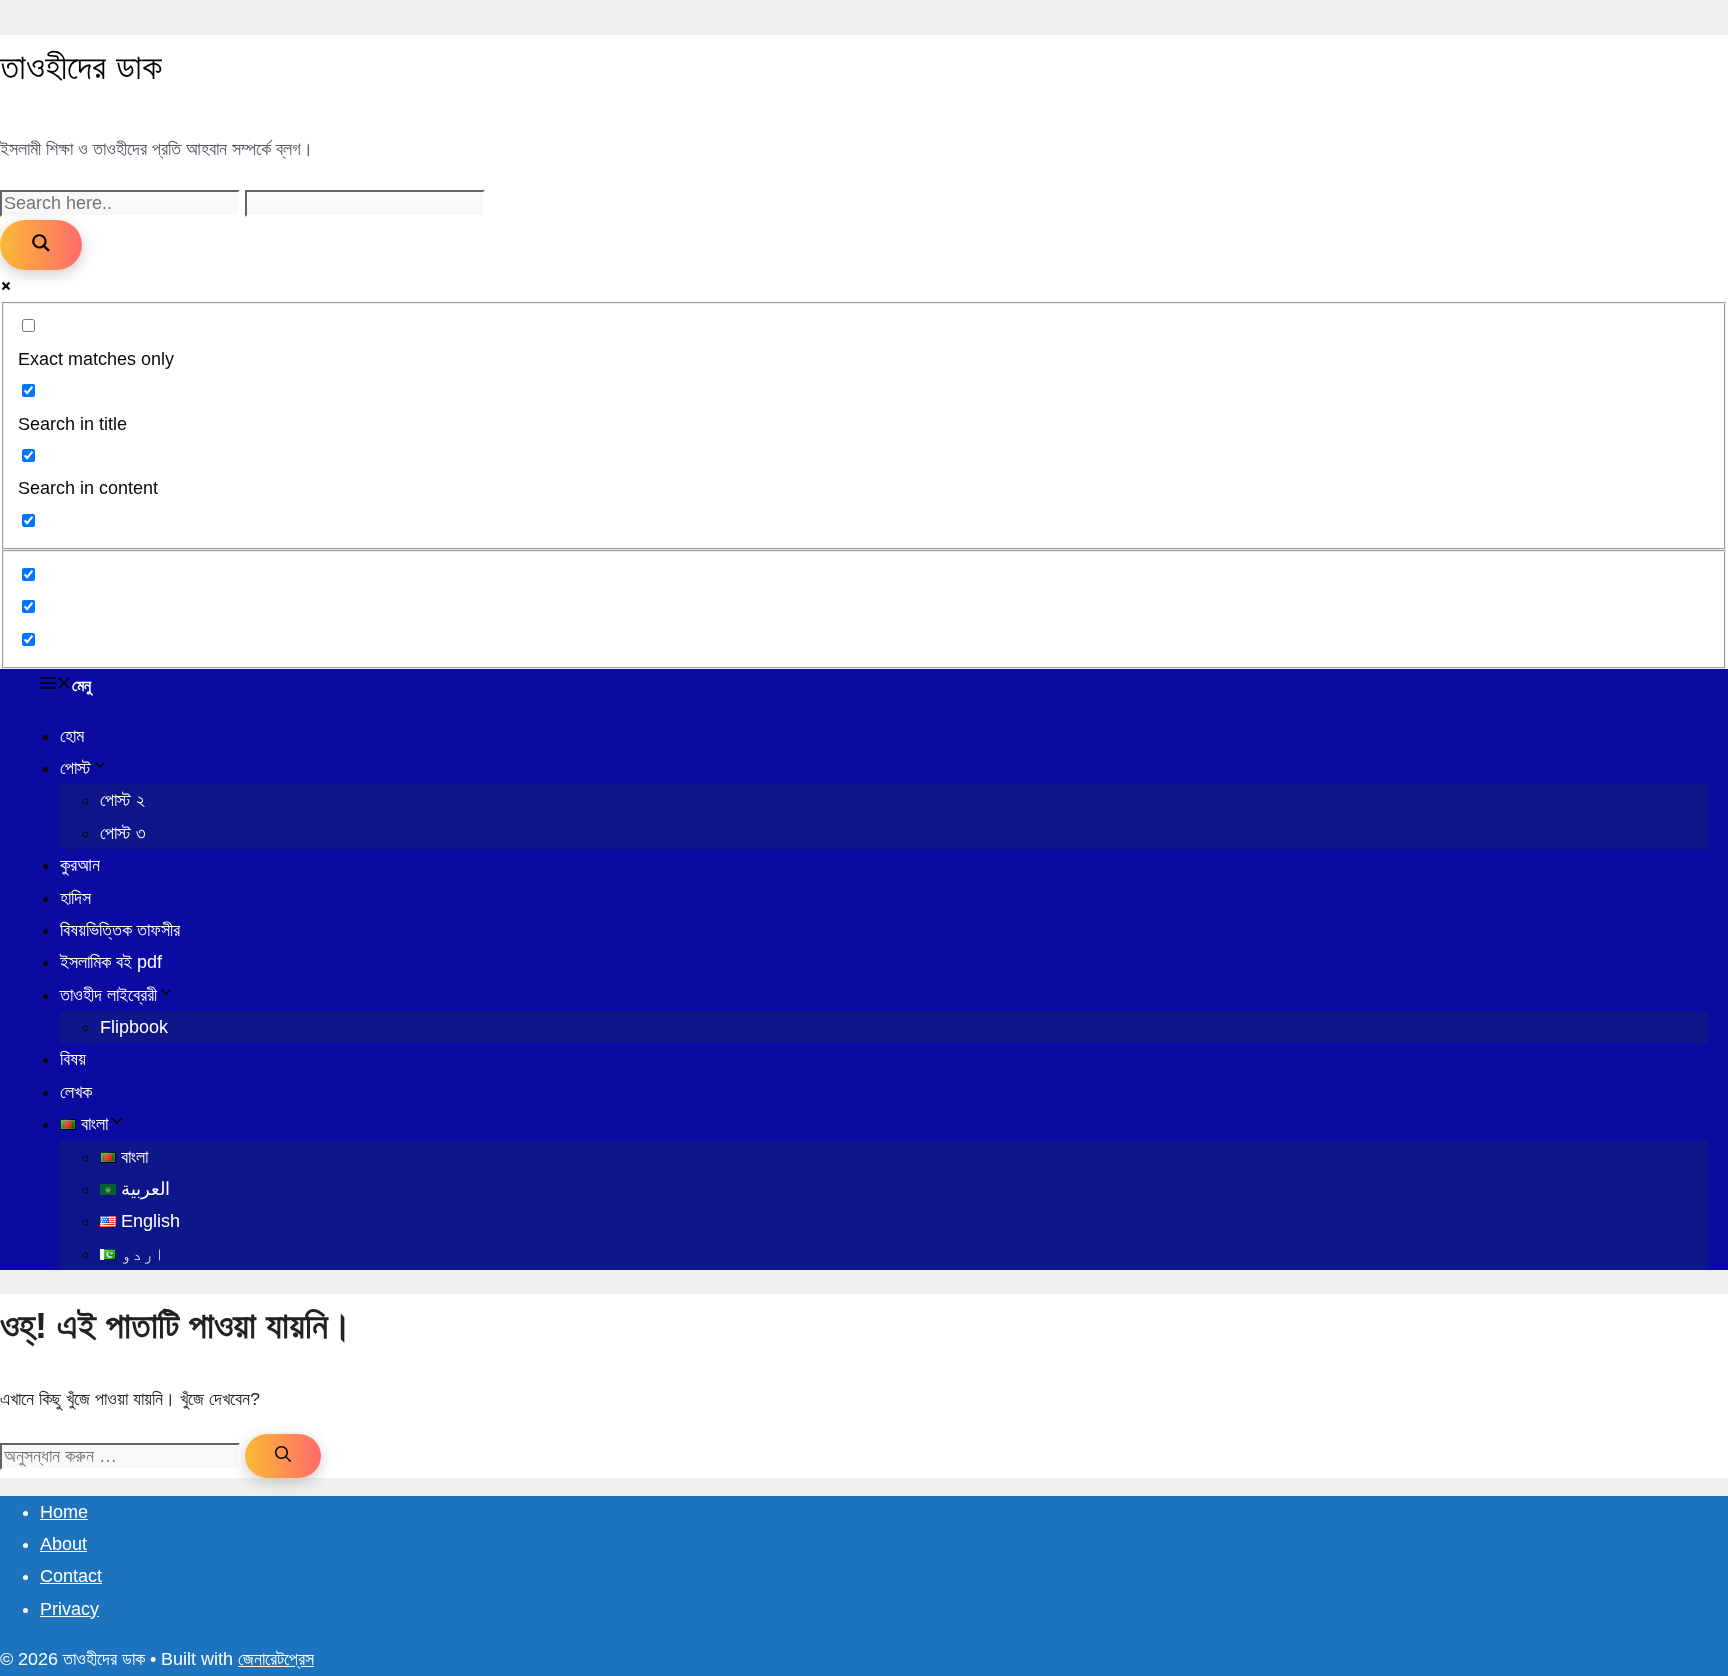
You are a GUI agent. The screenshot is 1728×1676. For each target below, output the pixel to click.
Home (64, 1512)
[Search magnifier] (41, 245)
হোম (72, 736)
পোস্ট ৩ (123, 833)
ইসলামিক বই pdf (111, 962)
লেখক (76, 1092)
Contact (71, 1576)
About (63, 1544)
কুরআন (80, 865)
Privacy (69, 1609)
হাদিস (75, 898)
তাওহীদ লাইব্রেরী (108, 995)
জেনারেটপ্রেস (276, 1659)
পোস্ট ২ (122, 800)
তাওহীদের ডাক (81, 66)
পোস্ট (75, 768)
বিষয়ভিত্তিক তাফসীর (120, 930)
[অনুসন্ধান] (283, 1456)
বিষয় (73, 1059)
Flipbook (134, 1027)
